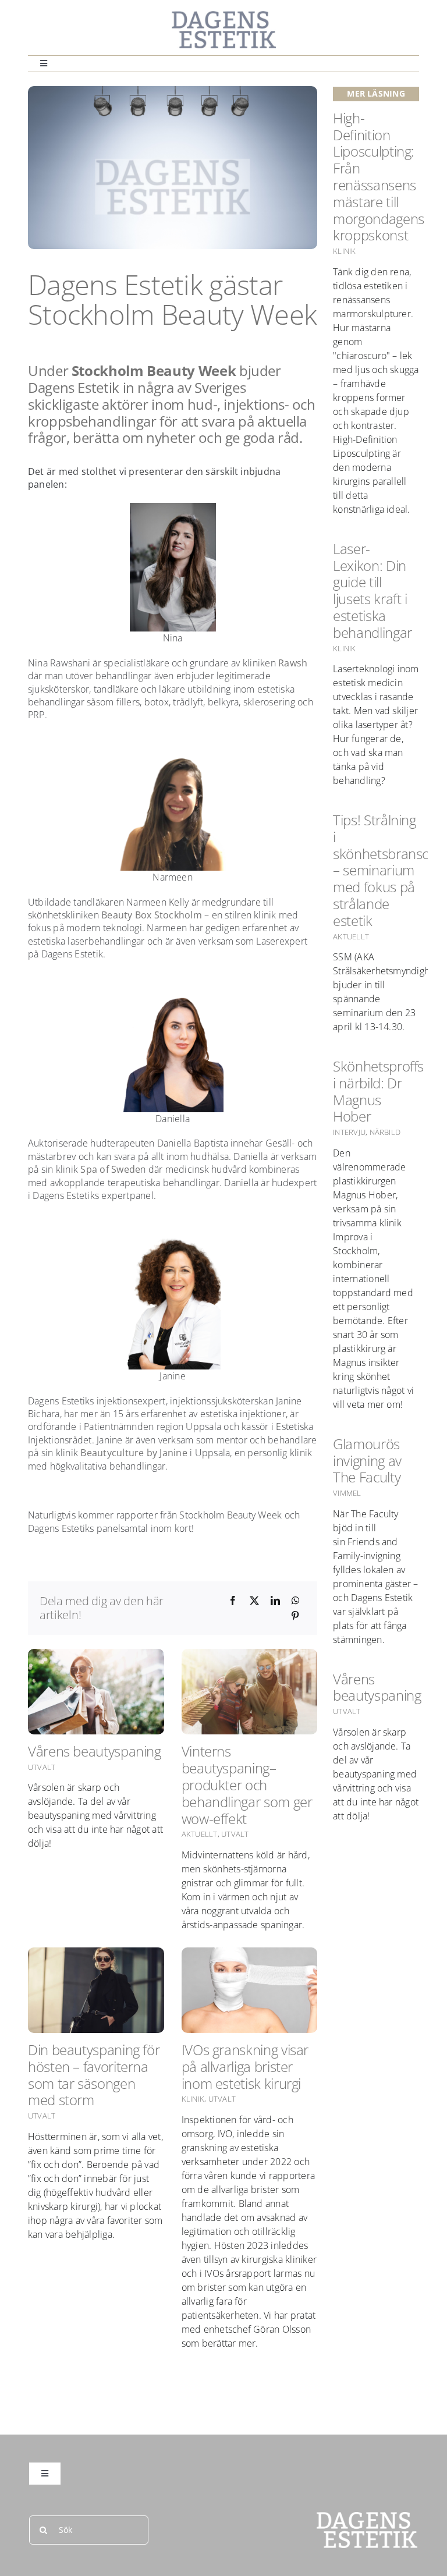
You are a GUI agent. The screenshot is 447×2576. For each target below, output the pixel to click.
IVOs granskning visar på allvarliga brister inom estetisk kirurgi (245, 2066)
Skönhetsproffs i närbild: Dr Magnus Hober (378, 1091)
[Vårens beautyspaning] (96, 1692)
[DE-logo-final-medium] (223, 15)
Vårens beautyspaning (95, 1751)
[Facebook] (233, 1601)
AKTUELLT (200, 1834)
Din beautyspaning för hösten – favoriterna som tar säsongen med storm (94, 2075)
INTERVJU (349, 1132)
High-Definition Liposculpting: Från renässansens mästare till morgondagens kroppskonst (379, 177)
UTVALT (42, 1767)
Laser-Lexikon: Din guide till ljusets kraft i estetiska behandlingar (372, 590)
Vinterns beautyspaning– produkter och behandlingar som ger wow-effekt (247, 1784)
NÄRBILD (385, 1132)
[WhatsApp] (296, 1601)
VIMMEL (347, 1493)
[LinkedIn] (275, 1601)
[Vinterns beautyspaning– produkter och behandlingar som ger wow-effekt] (250, 1692)
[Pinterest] (295, 1616)
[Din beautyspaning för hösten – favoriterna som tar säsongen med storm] (96, 1990)
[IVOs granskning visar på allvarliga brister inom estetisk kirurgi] (250, 1990)
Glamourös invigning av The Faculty (367, 1461)
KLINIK (193, 2099)
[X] (254, 1601)
